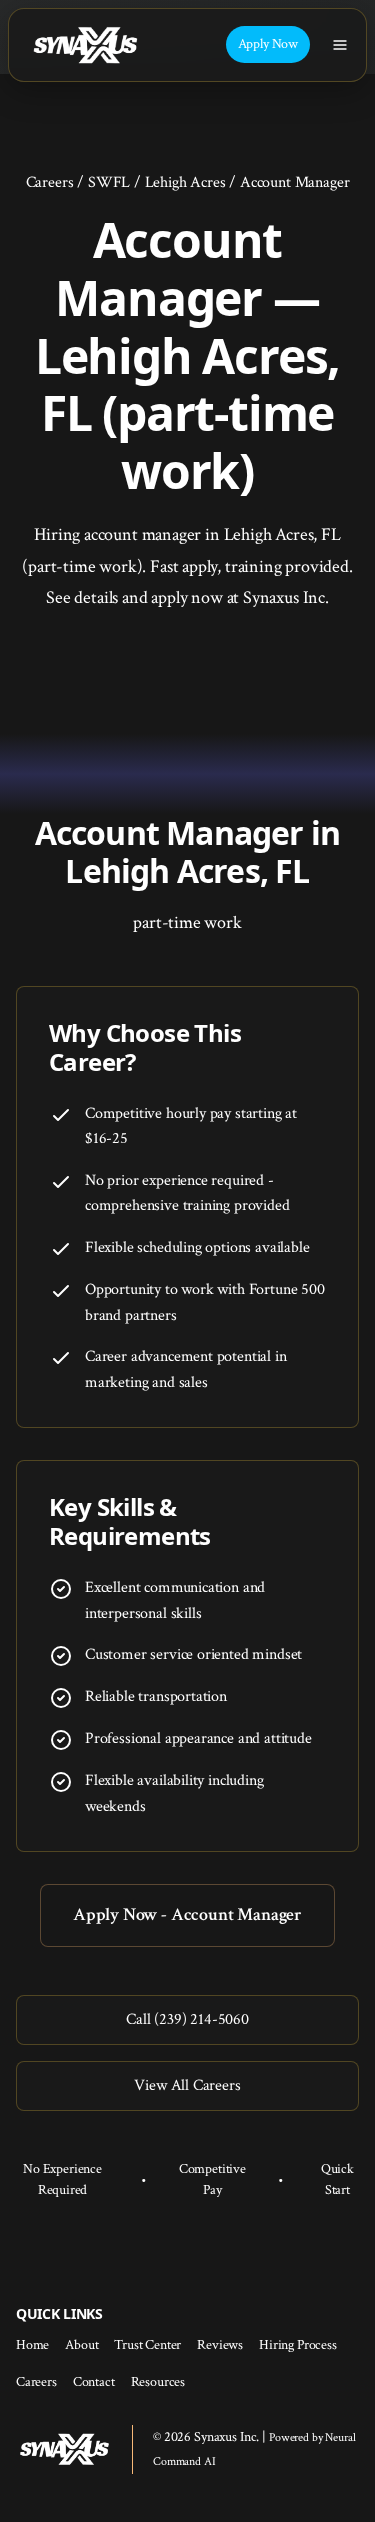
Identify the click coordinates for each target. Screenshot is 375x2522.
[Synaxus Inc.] (85, 45)
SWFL (109, 182)
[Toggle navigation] (340, 45)
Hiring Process (298, 2345)
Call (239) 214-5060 (187, 2019)
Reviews (220, 2345)
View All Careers (187, 2085)
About (81, 2345)
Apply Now (268, 44)
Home (32, 2345)
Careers (50, 182)
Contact (94, 2382)
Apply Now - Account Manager (187, 1914)
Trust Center (147, 2345)
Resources (158, 2382)
